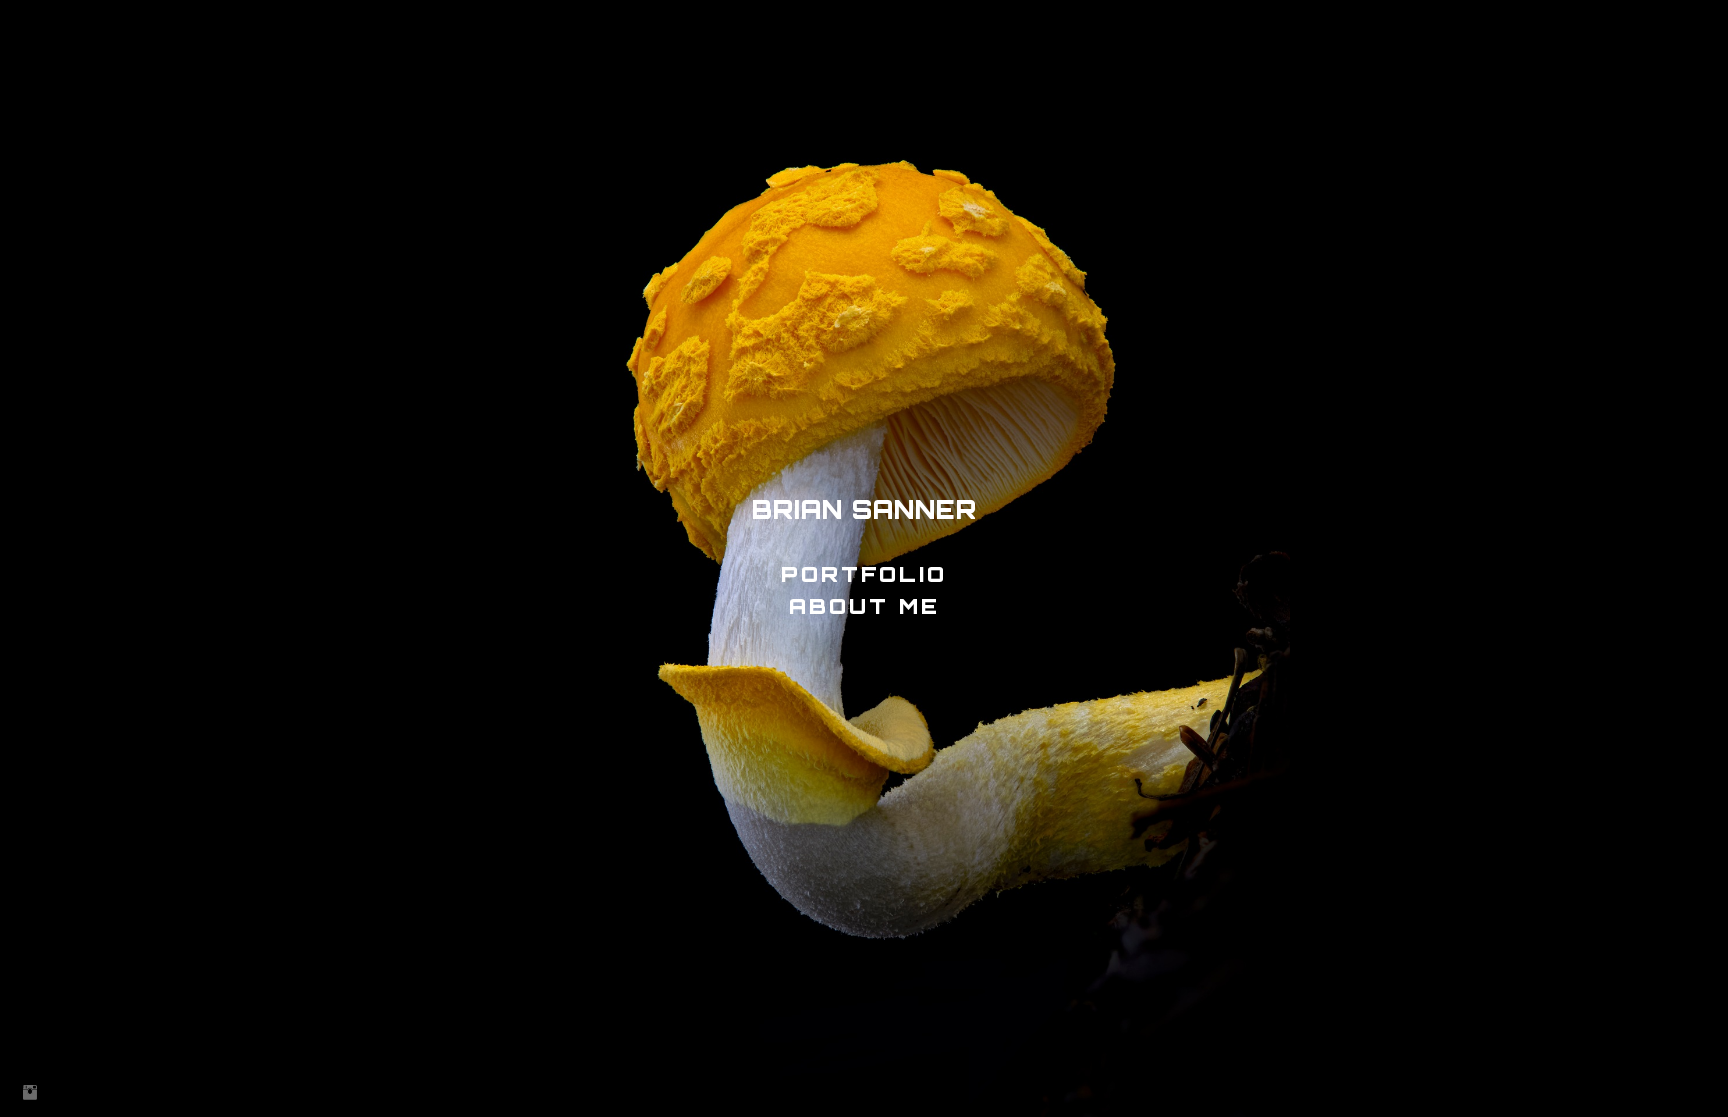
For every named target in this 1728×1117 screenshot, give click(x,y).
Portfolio (864, 574)
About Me (864, 606)
